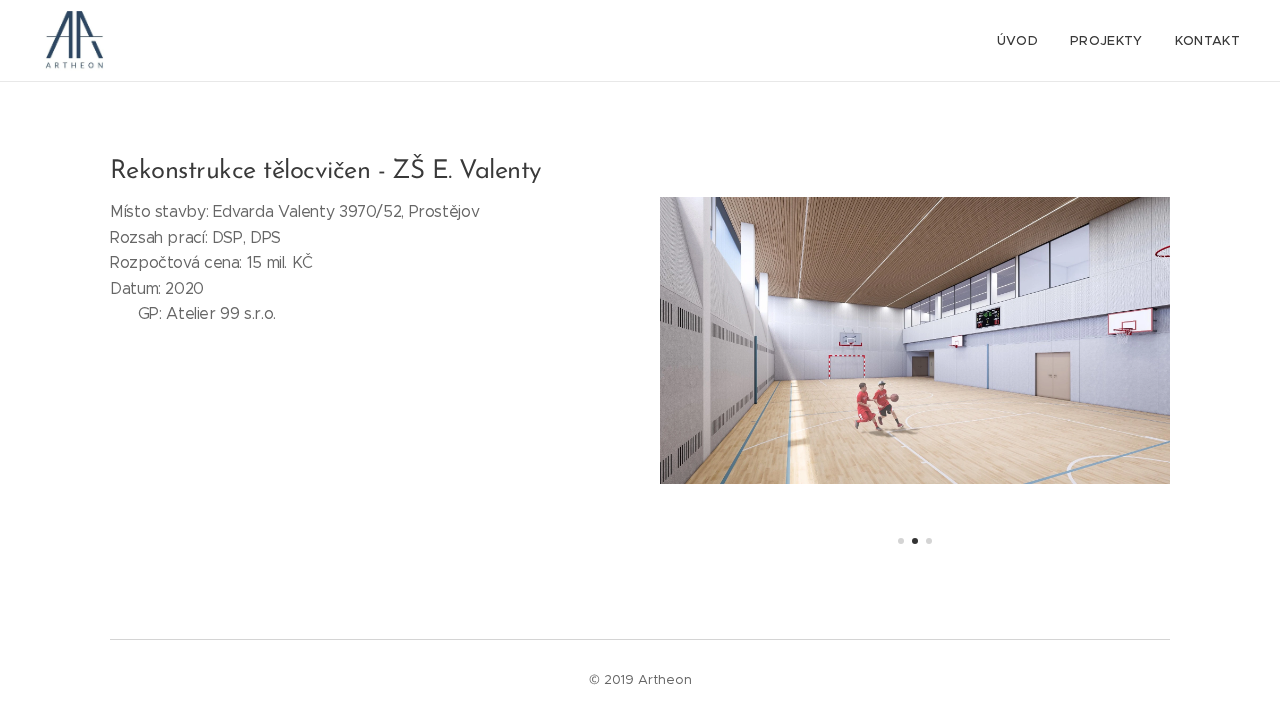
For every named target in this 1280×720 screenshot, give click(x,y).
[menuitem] (1023, 41)
